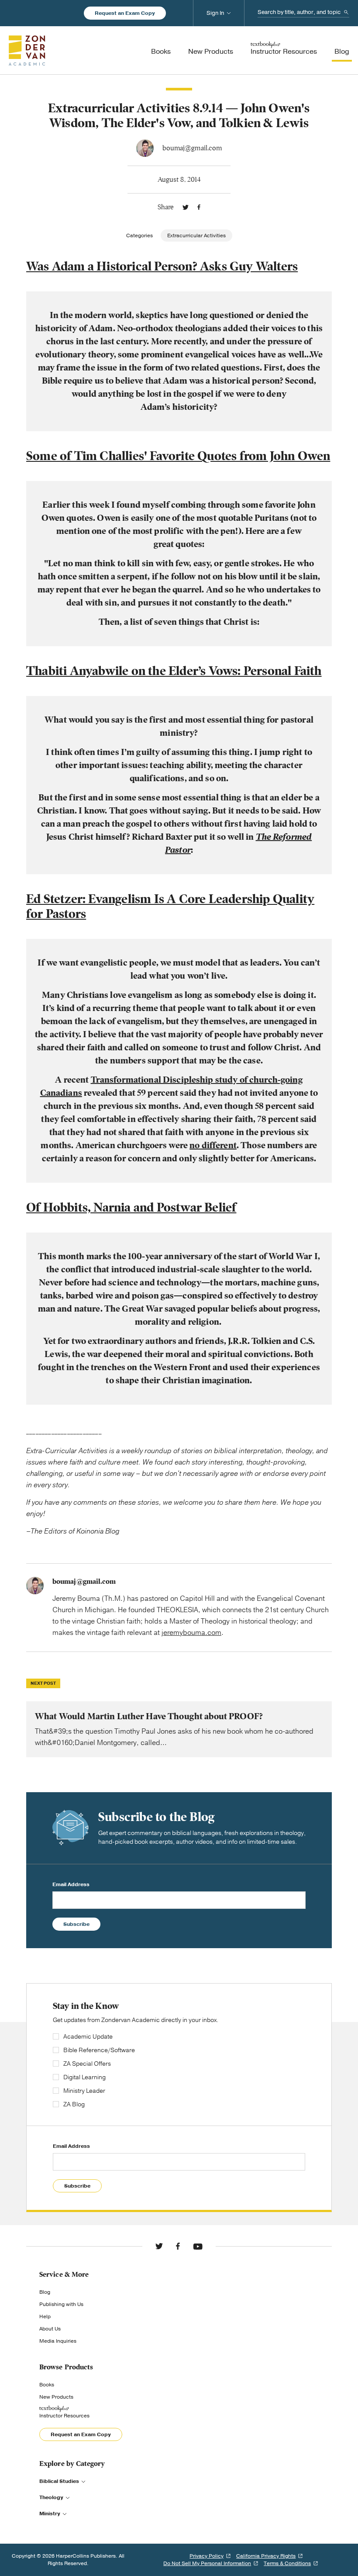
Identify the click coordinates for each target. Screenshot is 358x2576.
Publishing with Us (61, 2304)
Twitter (186, 207)
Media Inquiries (58, 2341)
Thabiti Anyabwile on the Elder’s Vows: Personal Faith (174, 671)
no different (213, 1145)
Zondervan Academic (27, 50)
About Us (50, 2329)
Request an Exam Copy (125, 13)
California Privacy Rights (266, 2556)
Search (346, 12)
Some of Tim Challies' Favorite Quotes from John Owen (178, 456)
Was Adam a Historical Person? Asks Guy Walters (162, 266)
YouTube (198, 2246)
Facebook (199, 207)
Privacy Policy (207, 2556)
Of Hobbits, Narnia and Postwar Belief (131, 1207)
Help (45, 2316)
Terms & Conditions (287, 2563)
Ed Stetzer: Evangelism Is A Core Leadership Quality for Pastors (170, 906)
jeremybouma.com (191, 1633)
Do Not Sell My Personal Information (207, 2563)
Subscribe (76, 1924)
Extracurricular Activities (196, 235)
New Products (56, 2397)
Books (47, 2385)
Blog (45, 2292)
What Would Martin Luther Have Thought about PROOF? (179, 1729)
